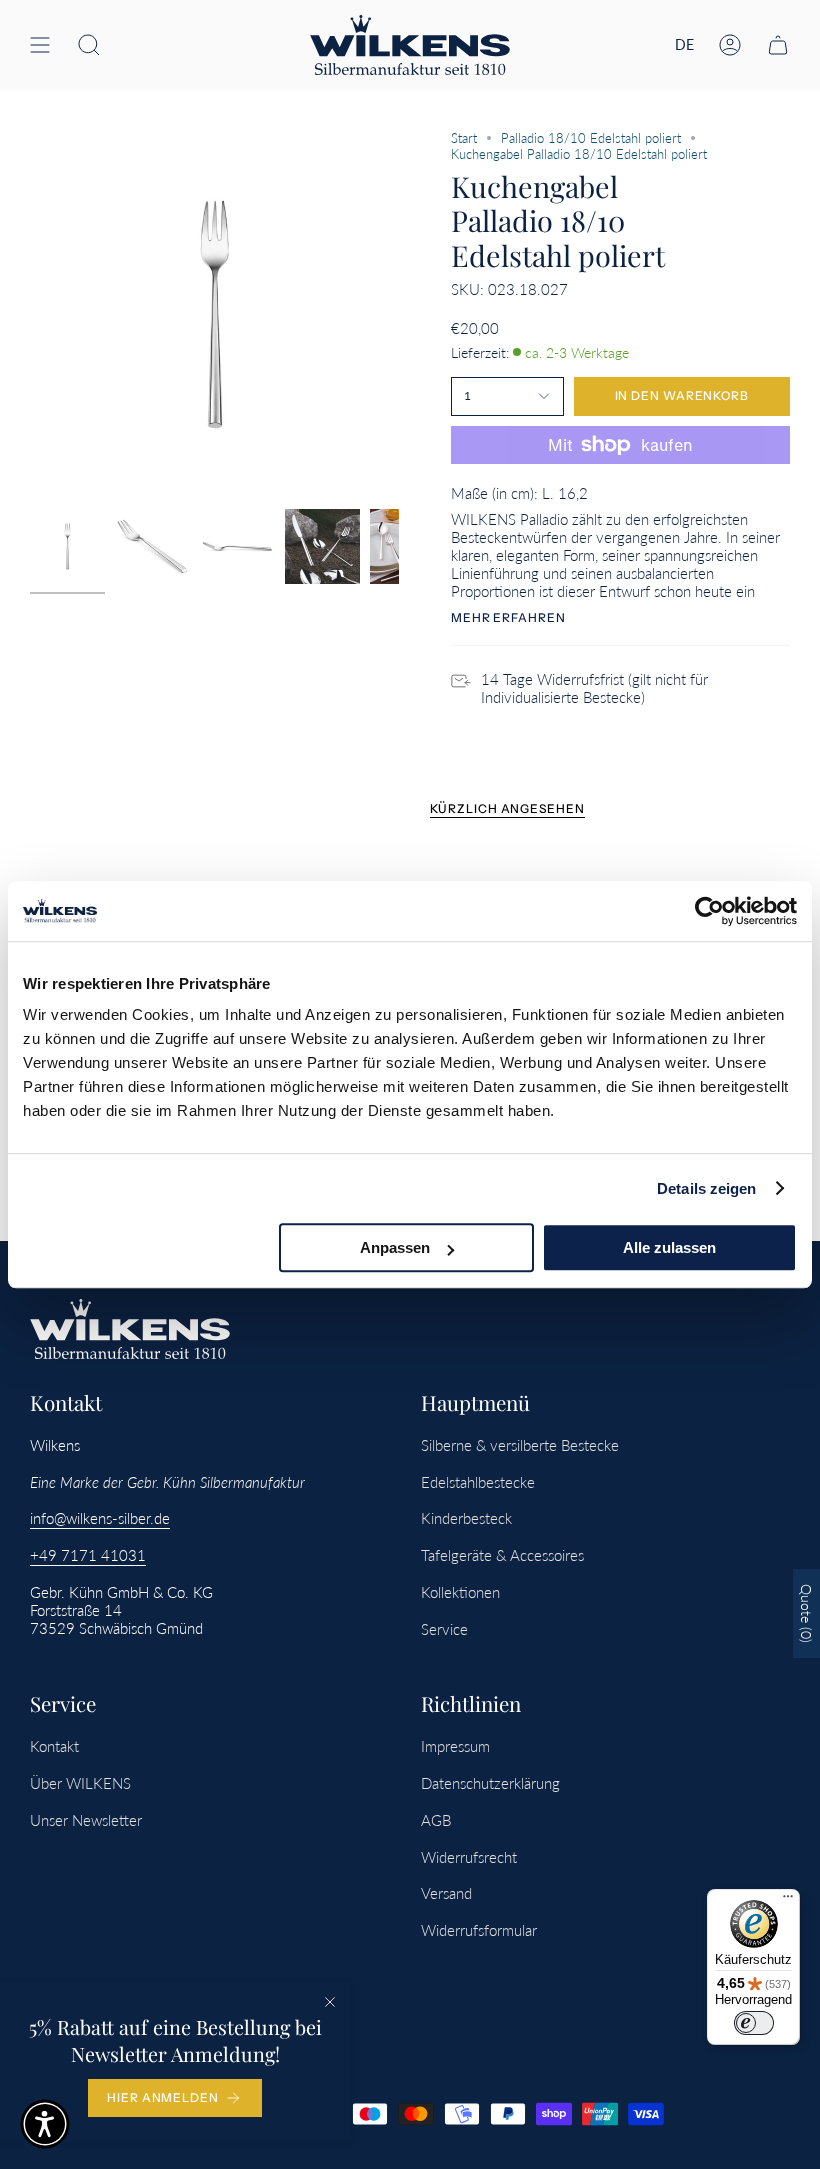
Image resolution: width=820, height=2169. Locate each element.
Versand (446, 1893)
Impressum (455, 1746)
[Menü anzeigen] (40, 45)
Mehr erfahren (508, 618)
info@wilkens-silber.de (100, 1518)
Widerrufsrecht (469, 1857)
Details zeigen (706, 1188)
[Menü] (788, 1901)
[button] (89, 45)
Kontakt (54, 1746)
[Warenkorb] (778, 45)
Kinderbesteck (466, 1518)
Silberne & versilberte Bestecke (520, 1445)
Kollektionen (460, 1592)
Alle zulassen (669, 1247)
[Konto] (730, 45)
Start (464, 138)
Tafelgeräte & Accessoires (502, 1555)
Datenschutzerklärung (490, 1783)
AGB (436, 1820)
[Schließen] (330, 2002)
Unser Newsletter (86, 1820)
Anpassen (395, 1247)
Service (444, 1629)
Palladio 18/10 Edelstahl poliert (591, 138)
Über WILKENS (80, 1783)
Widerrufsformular (479, 1930)
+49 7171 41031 (88, 1555)
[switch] (754, 2023)
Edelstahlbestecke (478, 1482)
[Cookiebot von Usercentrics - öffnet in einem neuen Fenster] (709, 911)
